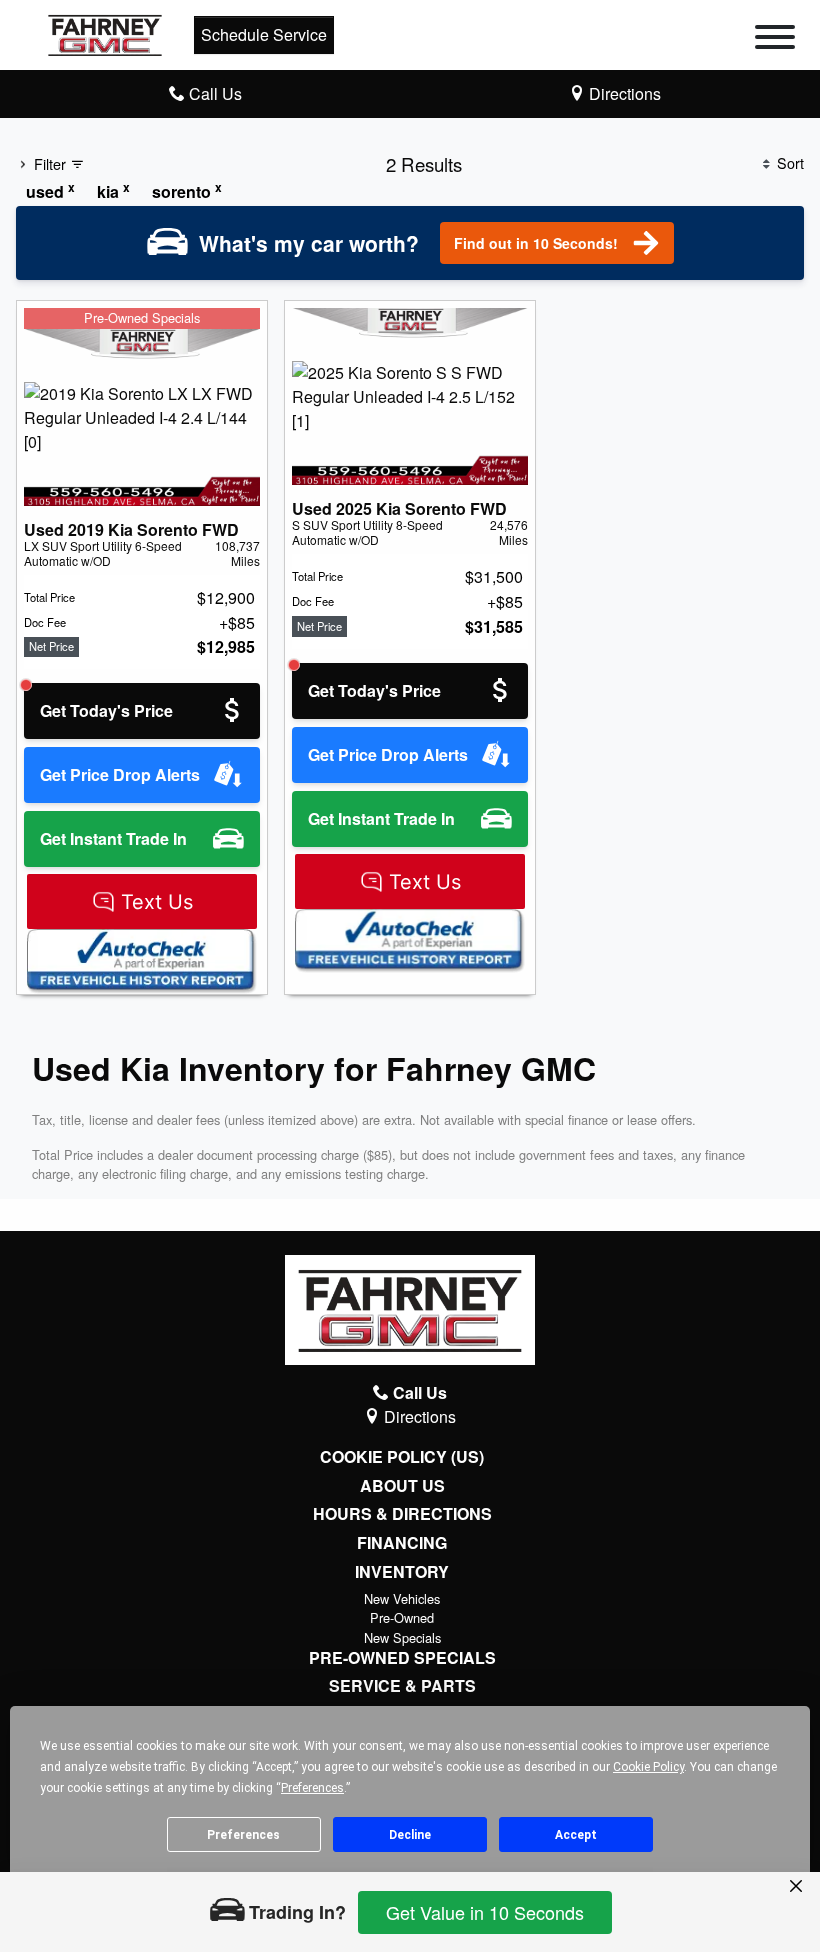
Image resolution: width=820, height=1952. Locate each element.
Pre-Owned (402, 1617)
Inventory (402, 1572)
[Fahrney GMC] (105, 32)
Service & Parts (402, 1686)
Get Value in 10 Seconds (485, 1912)
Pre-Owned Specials (402, 1658)
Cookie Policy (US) (402, 1457)
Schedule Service (264, 34)
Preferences (243, 1835)
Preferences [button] (312, 1788)
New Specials (402, 1637)
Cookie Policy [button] (648, 1767)
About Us (402, 1486)
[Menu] (775, 40)
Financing (402, 1543)
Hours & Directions (402, 1514)
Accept (576, 1835)
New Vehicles (402, 1598)
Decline (410, 1835)
